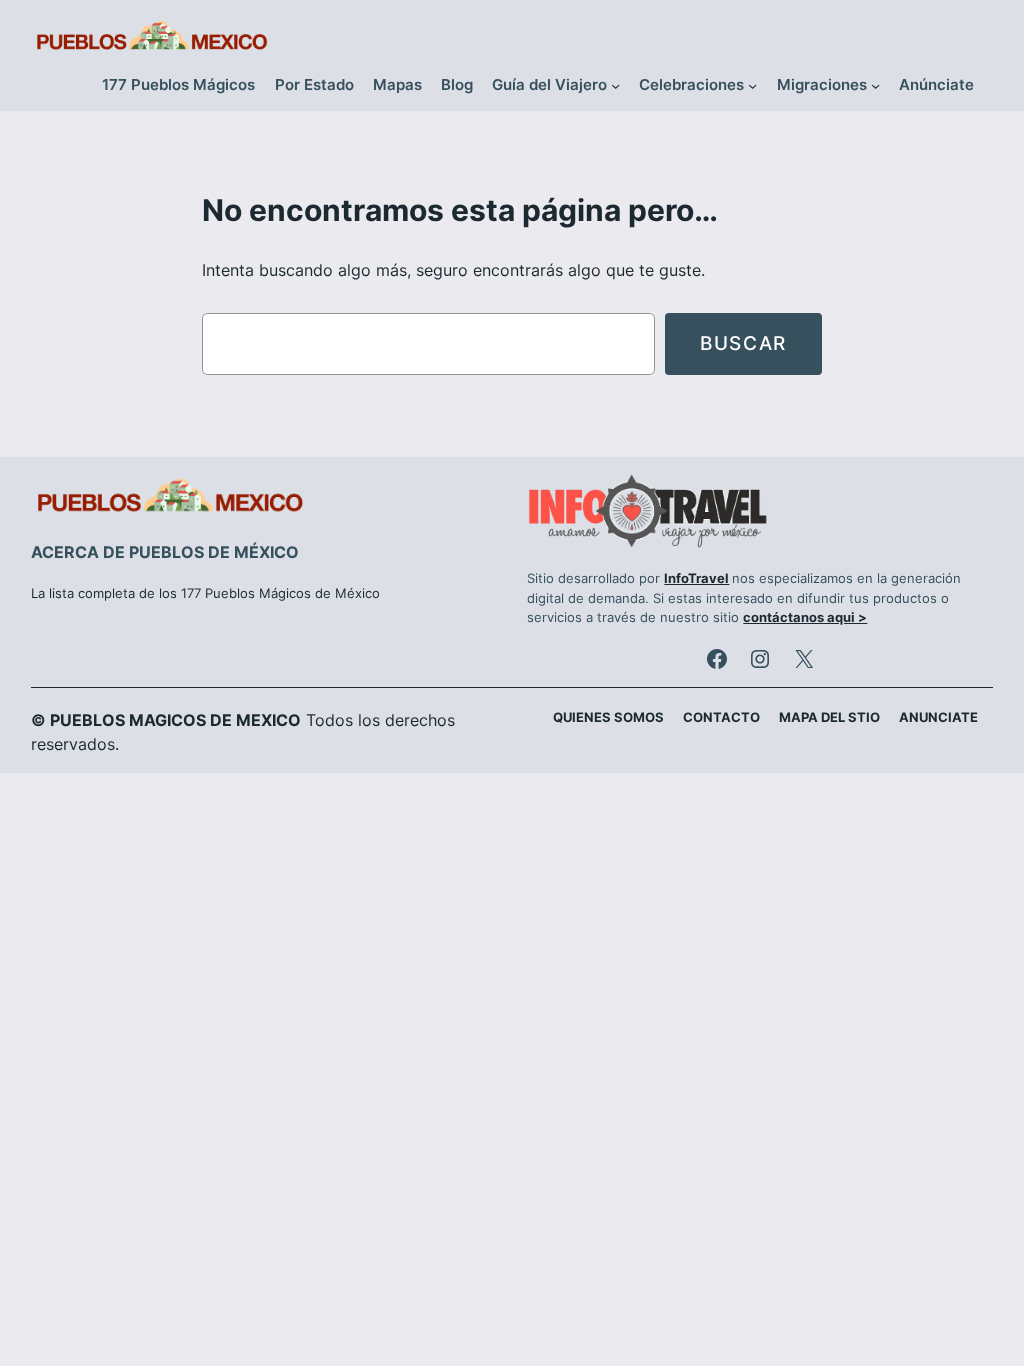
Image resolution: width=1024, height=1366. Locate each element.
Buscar (743, 343)
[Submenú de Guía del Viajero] (615, 85)
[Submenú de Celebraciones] (752, 85)
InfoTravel (696, 578)
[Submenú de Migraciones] (875, 85)
